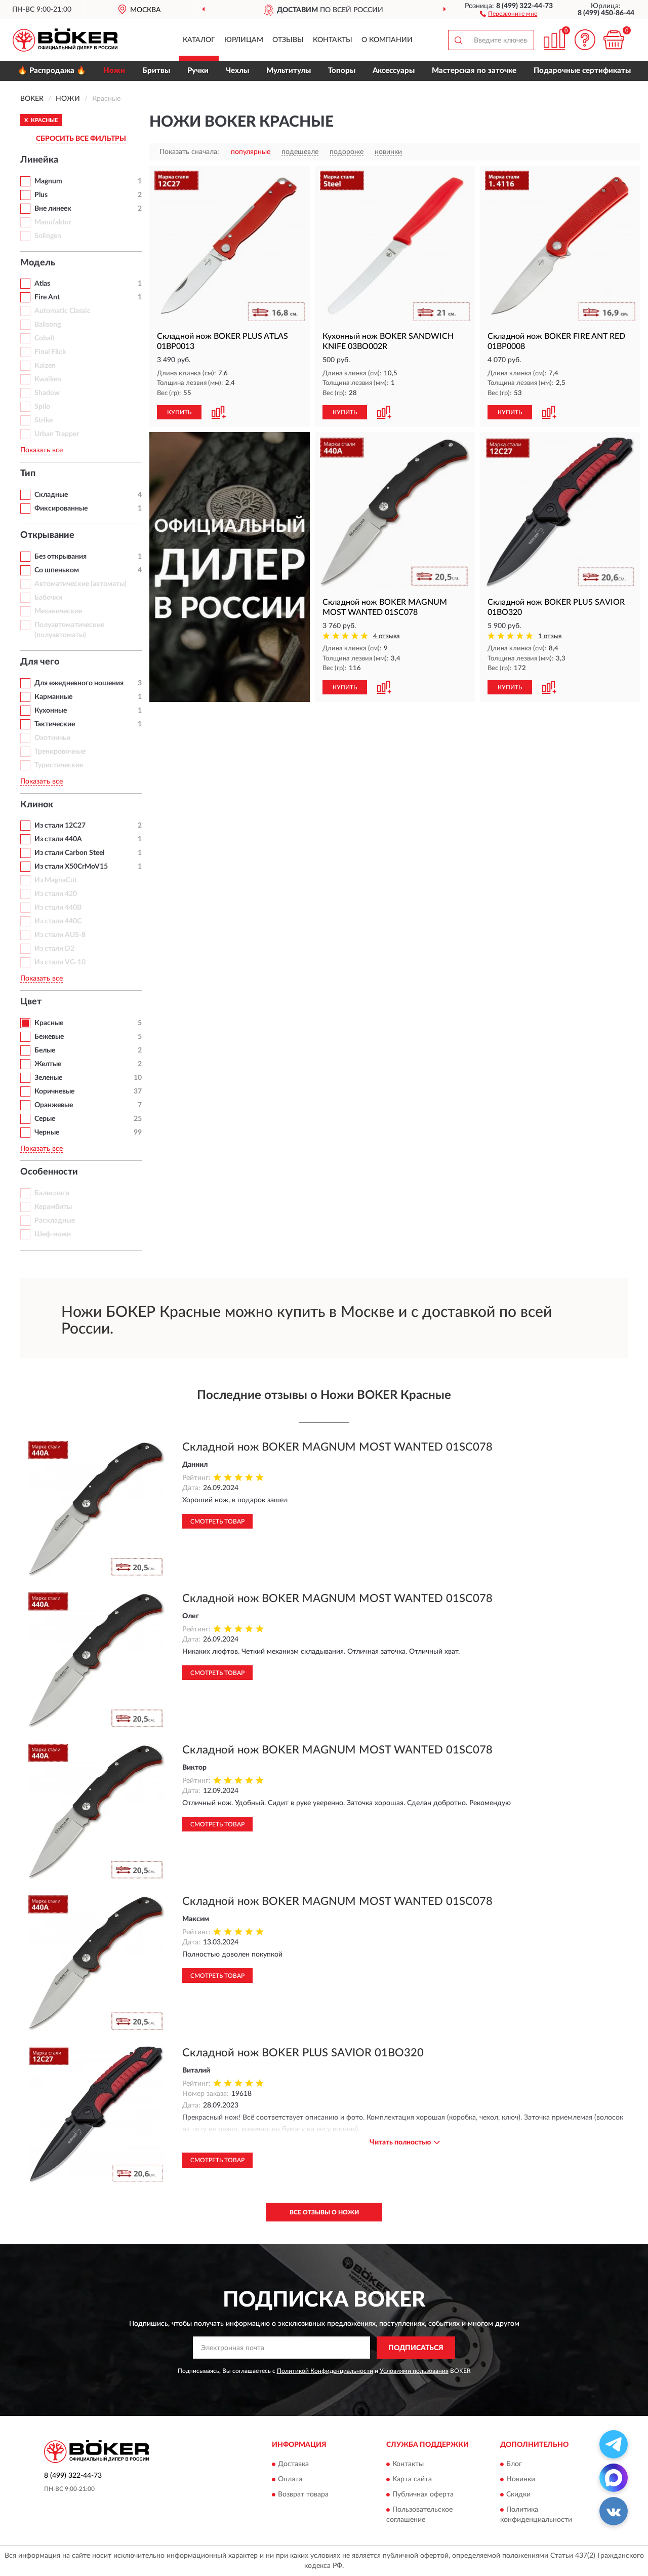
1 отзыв (550, 636)
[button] (509, 13)
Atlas (42, 284)
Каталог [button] (199, 40)
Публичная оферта (423, 2495)
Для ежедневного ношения (79, 683)
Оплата (290, 2480)
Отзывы (288, 40)
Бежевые (49, 1037)
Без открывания (60, 557)
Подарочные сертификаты (582, 71)
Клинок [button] (37, 805)
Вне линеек (53, 209)
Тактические (55, 724)
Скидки (518, 2495)
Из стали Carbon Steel (69, 853)
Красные (49, 1023)
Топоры (342, 71)
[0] (614, 40)
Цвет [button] (31, 1002)
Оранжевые (54, 1105)
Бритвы (156, 71)
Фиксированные (61, 509)
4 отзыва (387, 636)
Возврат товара (303, 2495)
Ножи (114, 71)
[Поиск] (458, 40)
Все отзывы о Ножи (324, 2212)
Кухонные (51, 711)
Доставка (293, 2465)
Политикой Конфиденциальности (325, 2371)
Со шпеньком (57, 570)
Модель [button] (38, 263)
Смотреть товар (217, 1521)
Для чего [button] (40, 662)
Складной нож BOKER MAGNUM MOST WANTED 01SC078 (337, 1447)
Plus (41, 195)
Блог (514, 2465)
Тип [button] (28, 474)
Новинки (521, 2480)
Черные (47, 1133)
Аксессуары (394, 71)
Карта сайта (412, 2480)
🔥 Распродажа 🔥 (52, 71)
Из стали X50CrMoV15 (71, 867)
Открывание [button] (47, 535)
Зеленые (48, 1078)
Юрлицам (244, 40)
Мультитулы (289, 71)
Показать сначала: (189, 152)
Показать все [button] (42, 450)
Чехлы (237, 71)
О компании (387, 40)
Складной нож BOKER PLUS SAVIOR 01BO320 (303, 2053)
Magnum (48, 181)
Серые (45, 1119)
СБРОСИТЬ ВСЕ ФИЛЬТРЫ (81, 139)
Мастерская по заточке (474, 71)
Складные (51, 495)
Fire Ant (47, 297)
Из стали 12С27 (60, 826)
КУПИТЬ (179, 412)
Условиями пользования (414, 2371)
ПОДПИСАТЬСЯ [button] (416, 2348)
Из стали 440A (58, 839)
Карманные (53, 697)
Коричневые (54, 1091)
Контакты (333, 40)
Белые (45, 1050)
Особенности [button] (49, 1172)
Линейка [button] (39, 160)
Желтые (48, 1064)
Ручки (198, 71)
